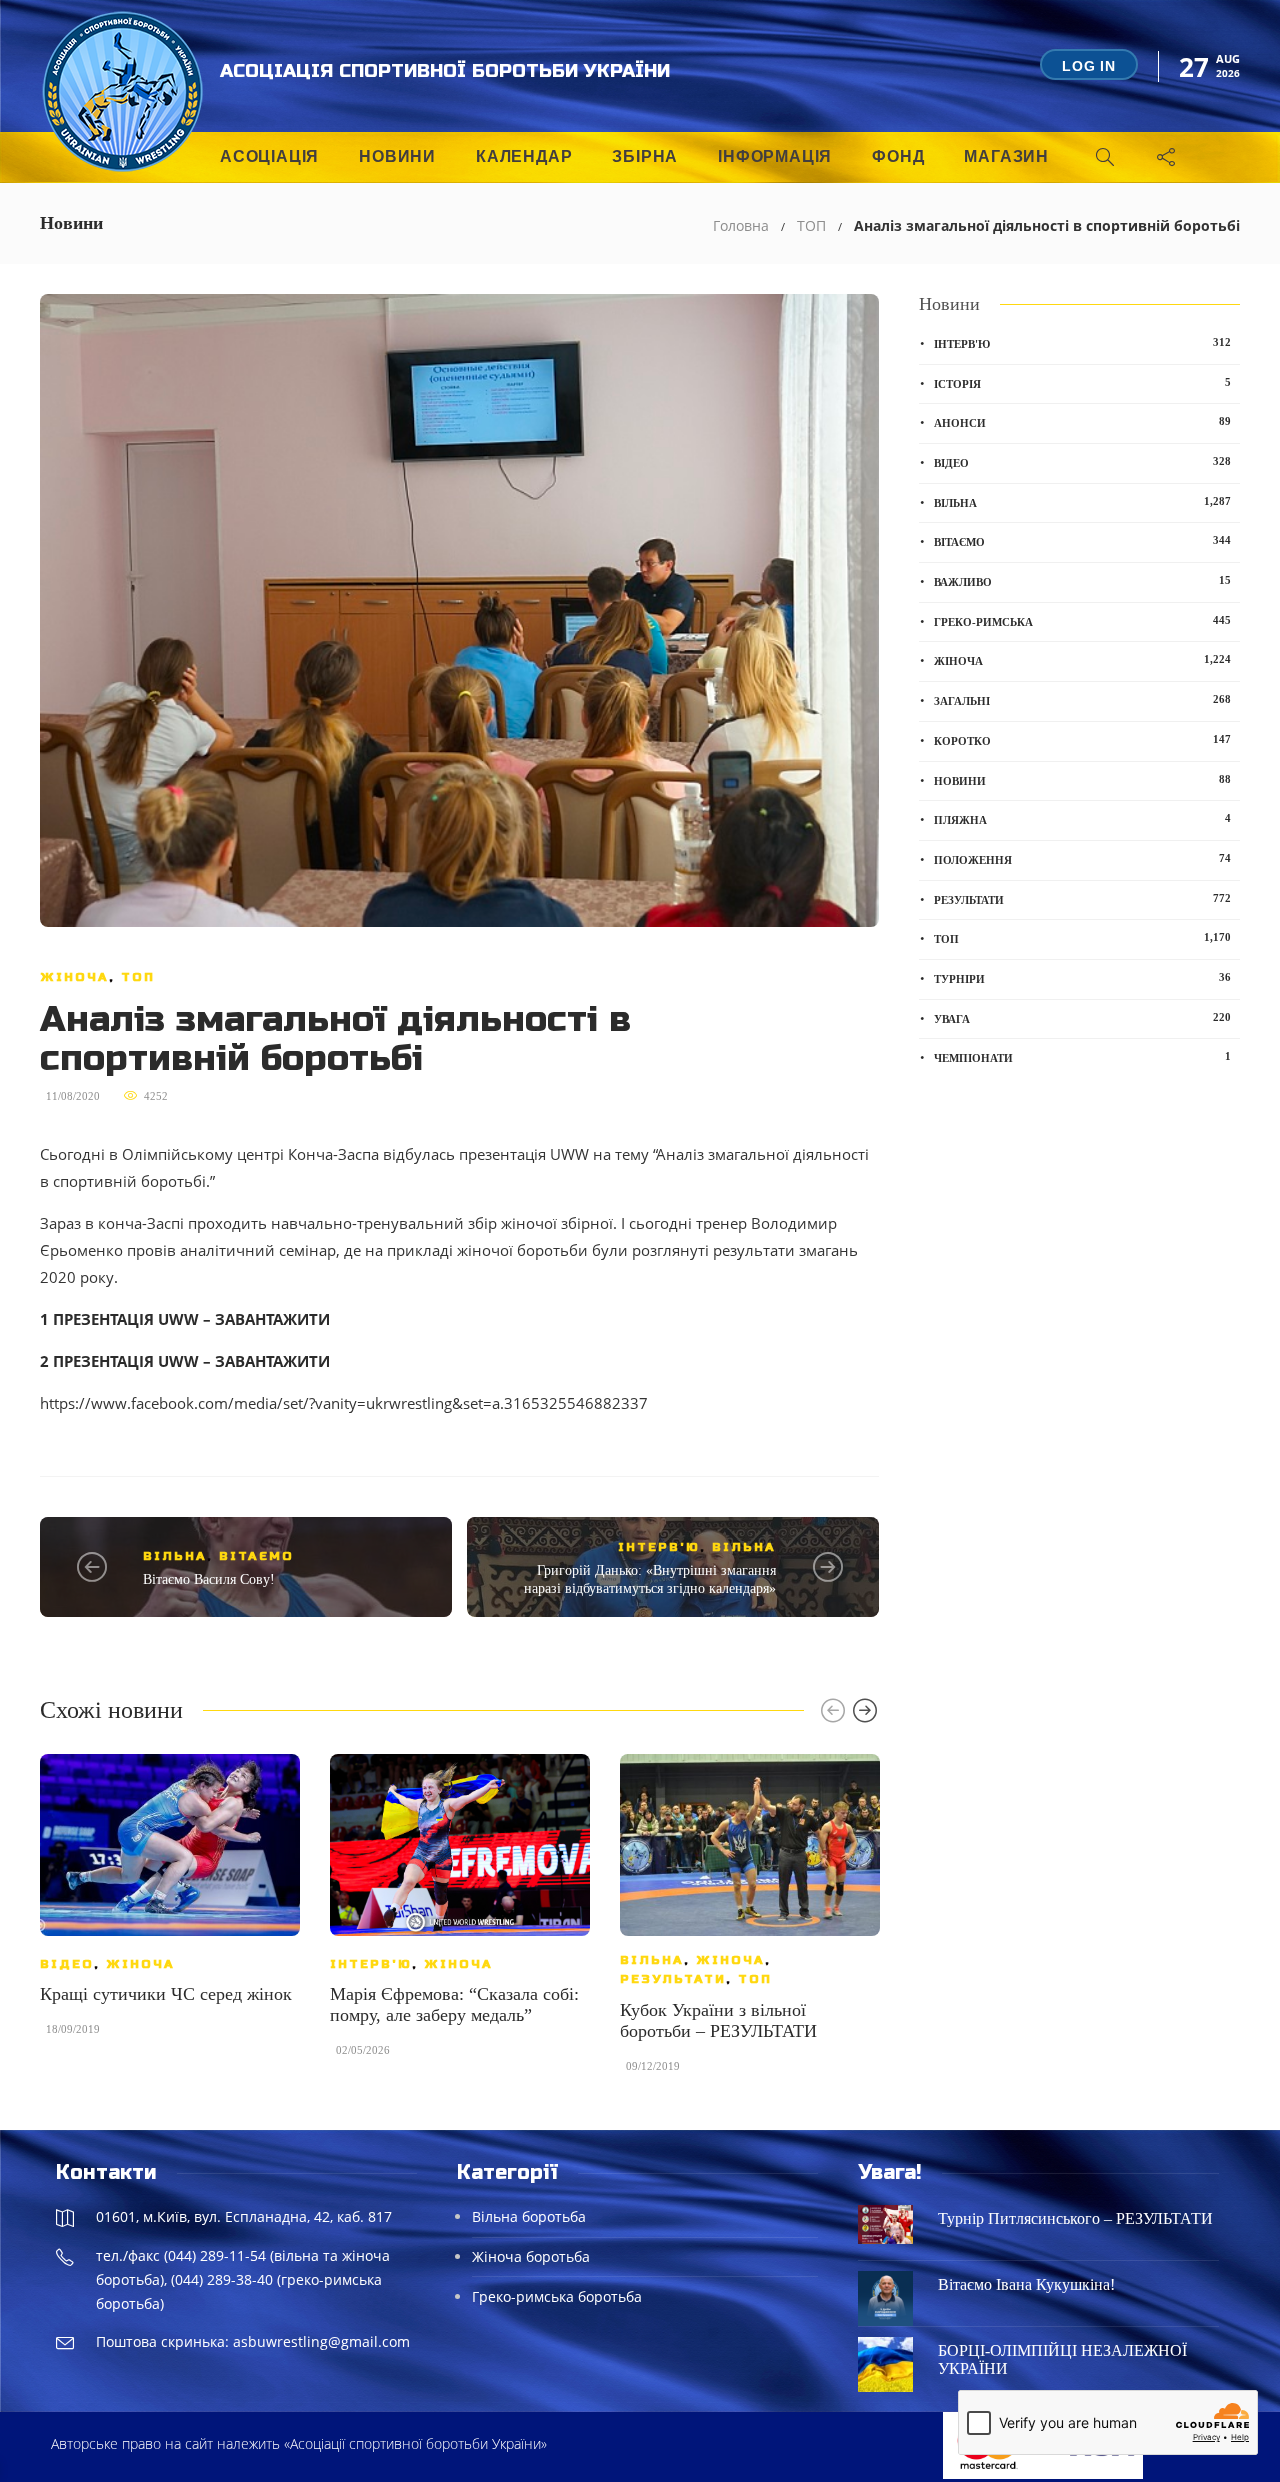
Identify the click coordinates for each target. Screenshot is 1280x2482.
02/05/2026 (363, 2050)
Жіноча (74, 977)
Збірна (645, 156)
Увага (1082, 1018)
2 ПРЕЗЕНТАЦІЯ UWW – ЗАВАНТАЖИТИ (185, 1361)
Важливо (1082, 581)
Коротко (1082, 740)
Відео (67, 1964)
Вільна (175, 1556)
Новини (397, 156)
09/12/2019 (653, 2066)
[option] (170, 1905)
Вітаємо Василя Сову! (209, 1579)
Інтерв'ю (659, 1547)
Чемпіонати (1082, 1057)
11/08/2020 (73, 1096)
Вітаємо (256, 1556)
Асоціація (269, 156)
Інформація (775, 156)
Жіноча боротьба (531, 2256)
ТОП (811, 225)
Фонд (898, 156)
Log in (1089, 66)
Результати (673, 1979)
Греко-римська (1082, 621)
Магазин (1006, 156)
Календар (524, 156)
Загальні (1082, 700)
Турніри (1082, 978)
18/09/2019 (73, 2029)
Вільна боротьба (529, 2216)
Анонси (1082, 422)
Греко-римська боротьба (557, 2296)
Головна (741, 225)
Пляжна (1082, 819)
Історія (1082, 383)
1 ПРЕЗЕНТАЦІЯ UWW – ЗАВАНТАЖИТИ (185, 1319)
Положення (1082, 859)
